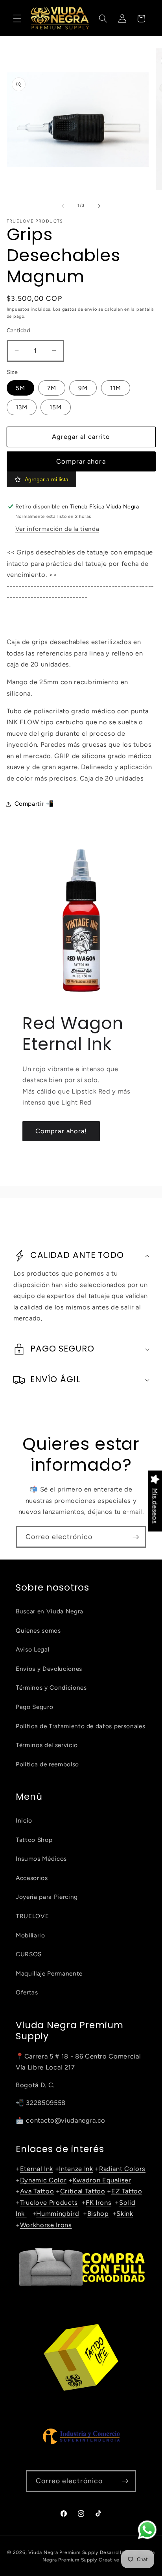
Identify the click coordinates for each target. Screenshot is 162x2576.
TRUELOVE (32, 1916)
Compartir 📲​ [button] (34, 804)
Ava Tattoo (37, 2191)
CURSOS (29, 1954)
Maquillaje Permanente (49, 1973)
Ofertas (27, 1992)
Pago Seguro (34, 1707)
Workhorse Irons (46, 2225)
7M (52, 388)
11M (116, 388)
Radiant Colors (122, 2169)
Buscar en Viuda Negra (50, 1611)
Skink (125, 2213)
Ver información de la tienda (57, 529)
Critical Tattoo (83, 2191)
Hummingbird (58, 2213)
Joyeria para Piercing (47, 1897)
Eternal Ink (37, 2169)
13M (22, 407)
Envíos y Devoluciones (49, 1669)
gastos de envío (80, 309)
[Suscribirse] (136, 1537)
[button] (17, 18)
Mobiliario (30, 1935)
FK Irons (98, 2202)
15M (56, 407)
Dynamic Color (43, 2180)
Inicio (24, 1820)
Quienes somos (38, 1630)
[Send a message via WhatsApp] (147, 2530)
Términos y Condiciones (51, 1688)
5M (20, 388)
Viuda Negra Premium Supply (63, 2552)
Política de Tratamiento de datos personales (80, 1726)
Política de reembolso (47, 1764)
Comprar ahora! (61, 1131)
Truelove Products (49, 2202)
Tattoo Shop (34, 1840)
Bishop (98, 2213)
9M (83, 388)
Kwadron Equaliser (102, 2180)
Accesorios (32, 1878)
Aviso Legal (32, 1649)
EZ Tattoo (127, 2191)
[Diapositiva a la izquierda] (63, 206)
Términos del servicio (47, 1745)
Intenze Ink (76, 2169)
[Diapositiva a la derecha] (99, 206)
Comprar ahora (81, 461)
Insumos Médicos (41, 1859)
